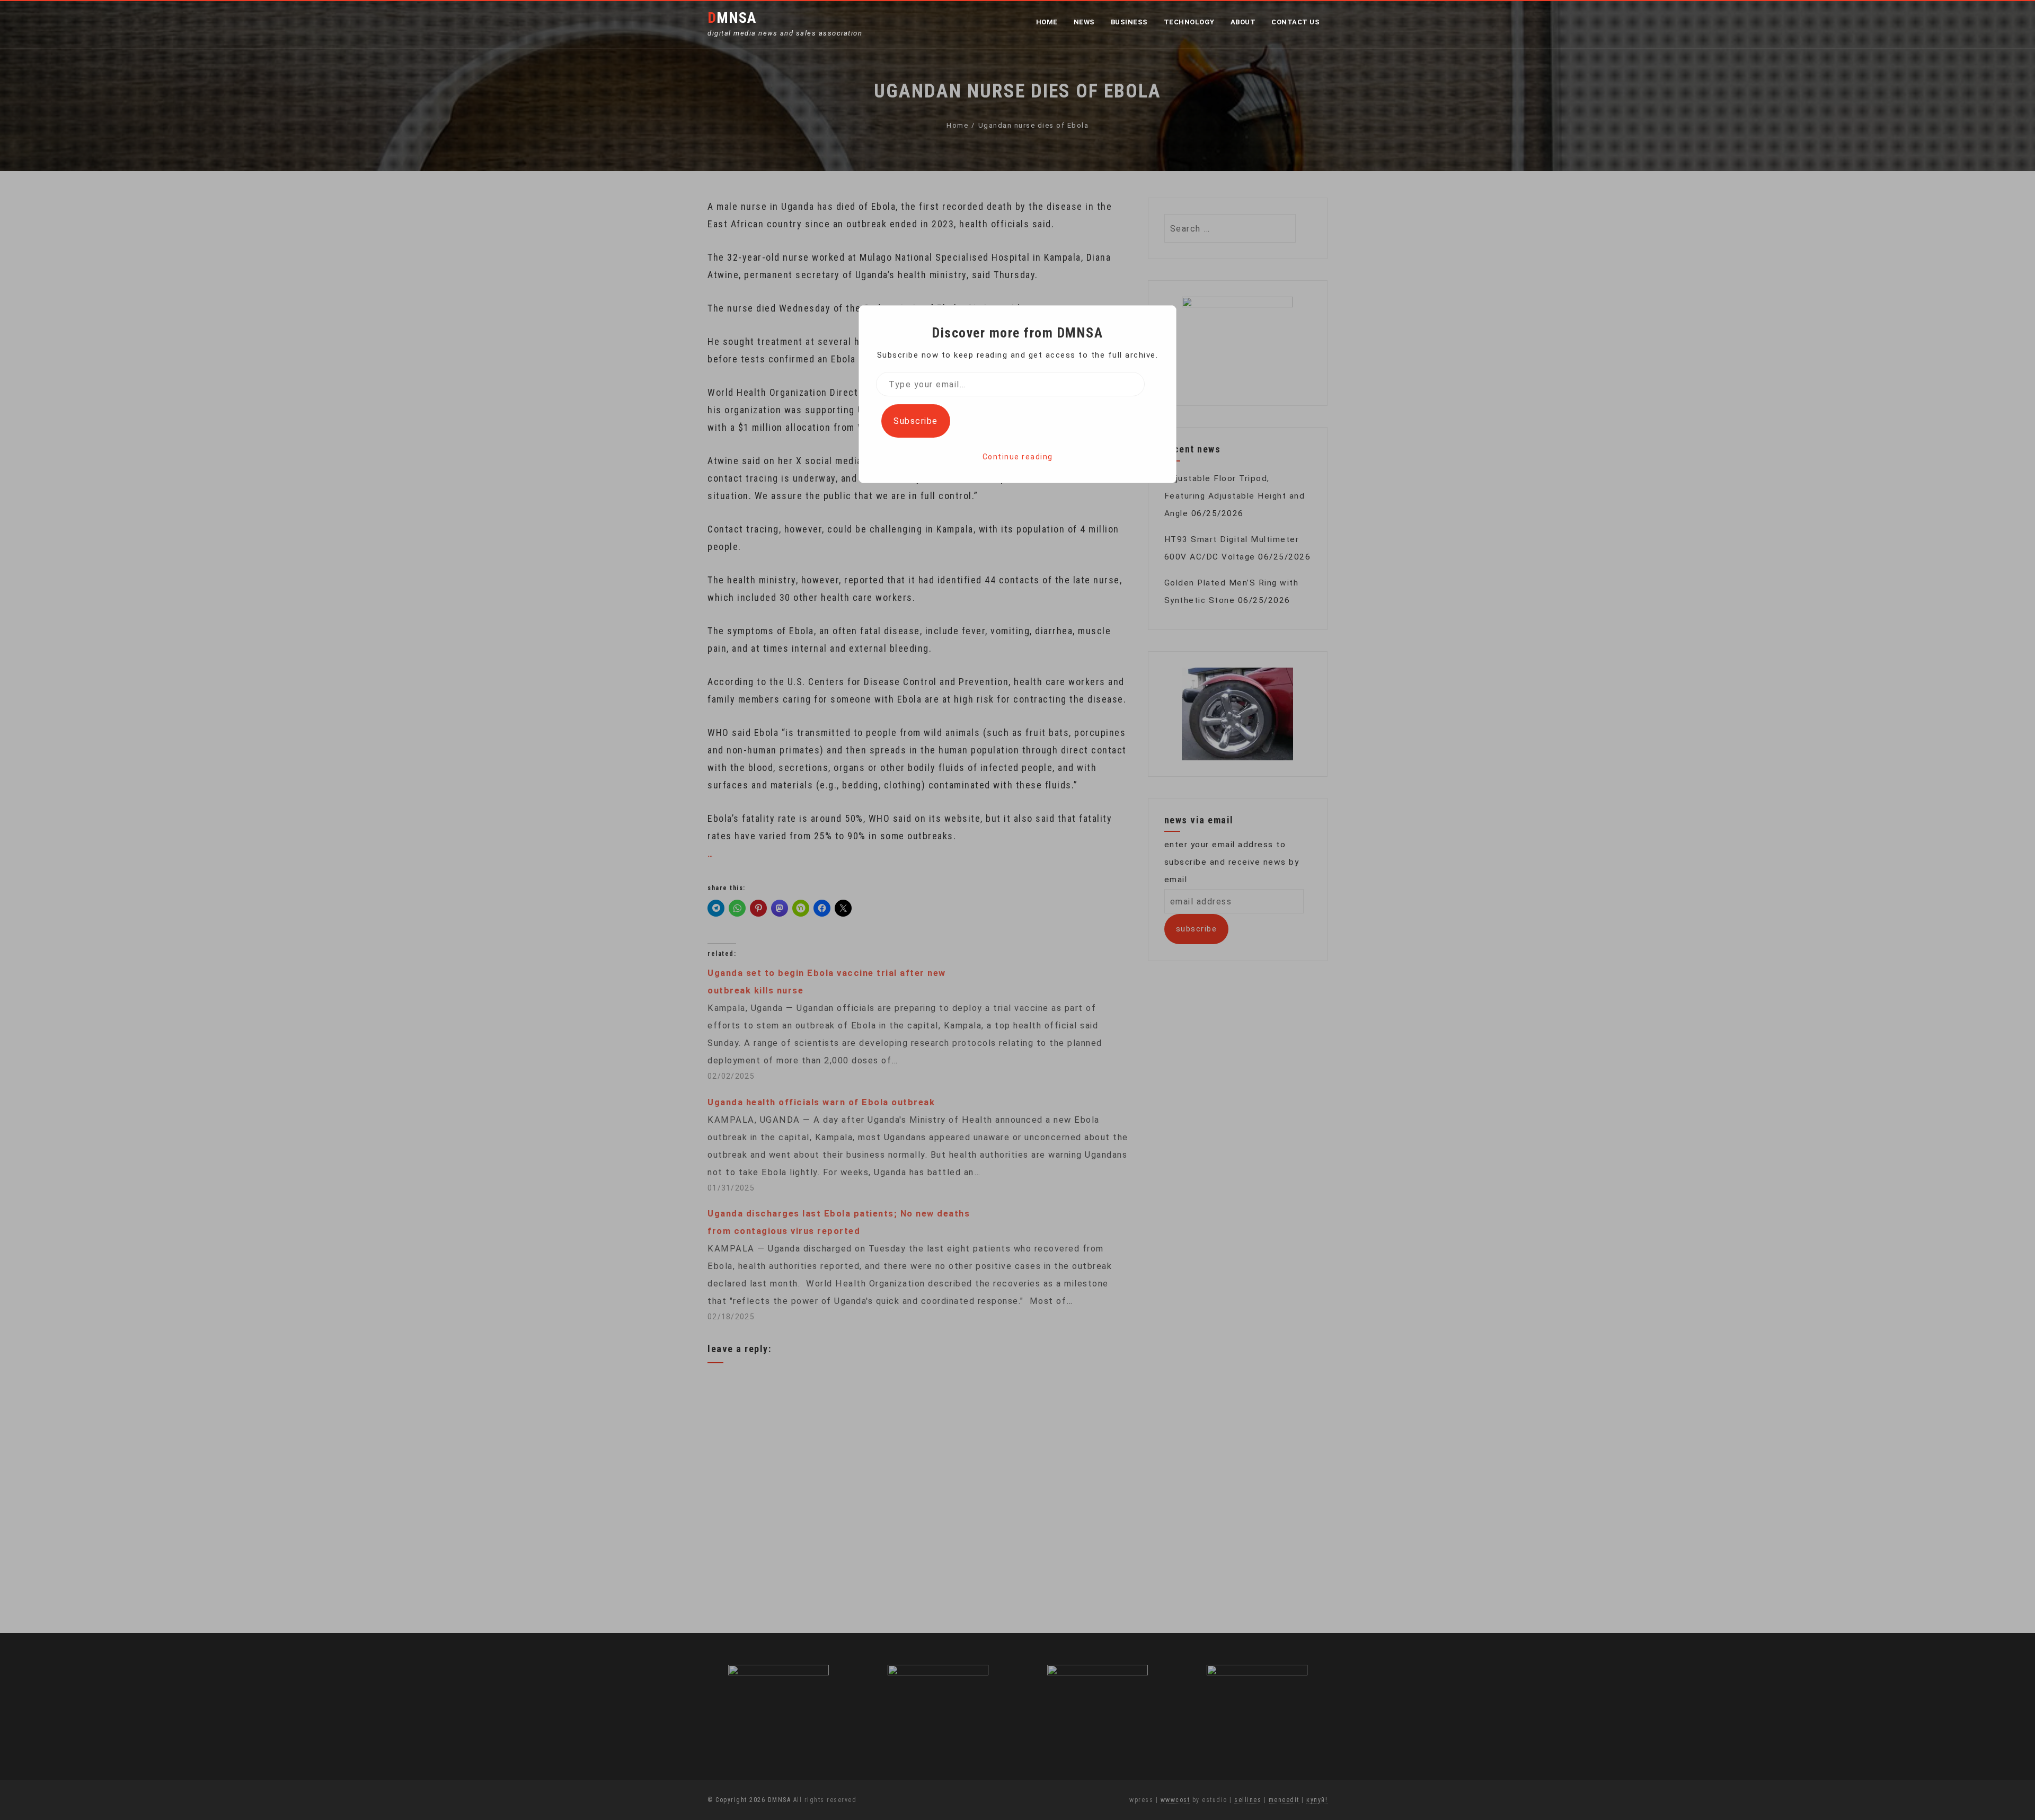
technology (1189, 22)
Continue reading (1018, 457)
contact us (1295, 22)
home (1047, 22)
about (1243, 22)
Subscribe (916, 421)
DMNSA (732, 18)
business (1129, 22)
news (1084, 22)
